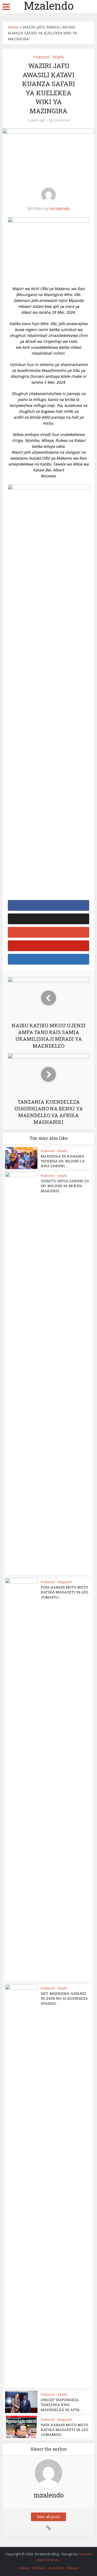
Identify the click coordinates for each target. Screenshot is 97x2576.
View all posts (48, 2517)
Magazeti (65, 1582)
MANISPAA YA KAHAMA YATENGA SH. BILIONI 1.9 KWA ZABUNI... (63, 1161)
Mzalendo (49, 6)
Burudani (56, 2568)
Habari (24, 2568)
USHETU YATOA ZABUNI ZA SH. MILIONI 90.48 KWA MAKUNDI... (65, 1186)
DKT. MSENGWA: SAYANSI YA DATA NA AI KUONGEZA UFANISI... (64, 1998)
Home (13, 27)
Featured (41, 57)
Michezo (39, 2568)
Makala (73, 2568)
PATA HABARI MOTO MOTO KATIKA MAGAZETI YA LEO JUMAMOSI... (65, 2430)
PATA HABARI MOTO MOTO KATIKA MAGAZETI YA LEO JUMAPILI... (65, 1592)
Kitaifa (58, 57)
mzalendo (62, 120)
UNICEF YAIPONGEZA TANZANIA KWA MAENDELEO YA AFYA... (61, 2405)
